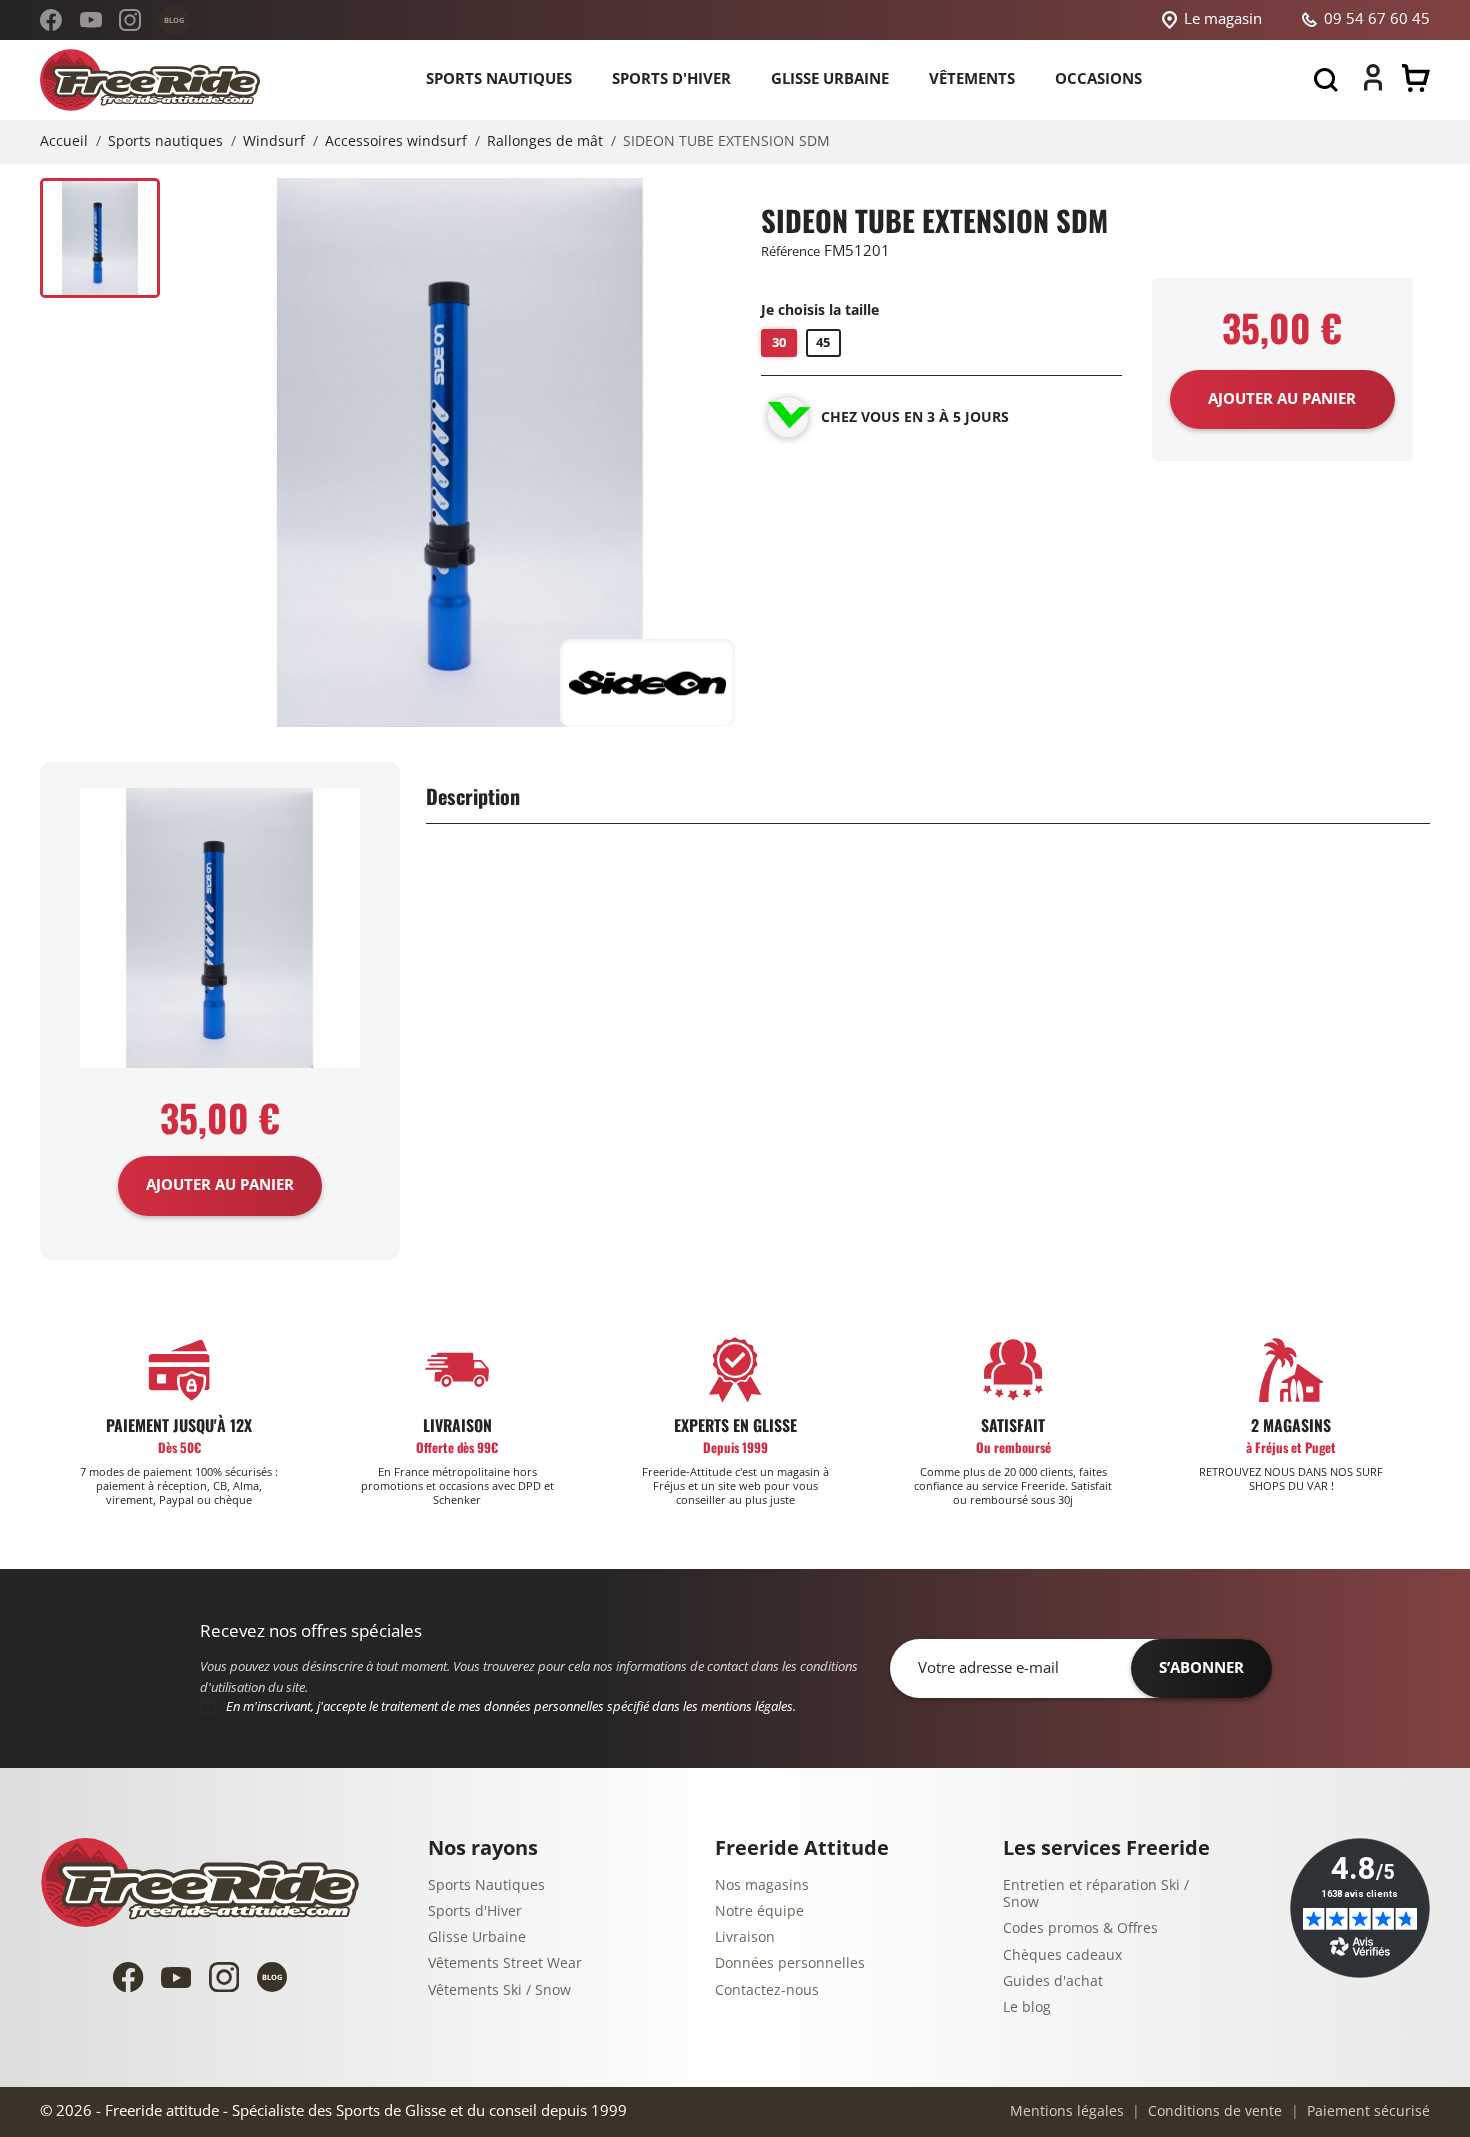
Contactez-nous (767, 1990)
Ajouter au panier (220, 1185)
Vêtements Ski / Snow (499, 1990)
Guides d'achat (1053, 1981)
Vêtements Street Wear (505, 1963)
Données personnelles (790, 1963)
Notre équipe (759, 1911)
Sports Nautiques (486, 1885)
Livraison (745, 1937)
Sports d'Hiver (475, 1911)
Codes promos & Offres (1080, 1928)
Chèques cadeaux (1062, 1955)
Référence (790, 251)
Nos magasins (762, 1885)
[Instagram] (130, 20)
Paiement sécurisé (1366, 2111)
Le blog (1027, 2007)
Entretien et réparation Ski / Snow (1096, 1894)
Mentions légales (1067, 2111)
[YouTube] (91, 20)
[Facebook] (51, 20)
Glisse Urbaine (477, 1937)
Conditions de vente (1213, 2111)
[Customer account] (1373, 86)
